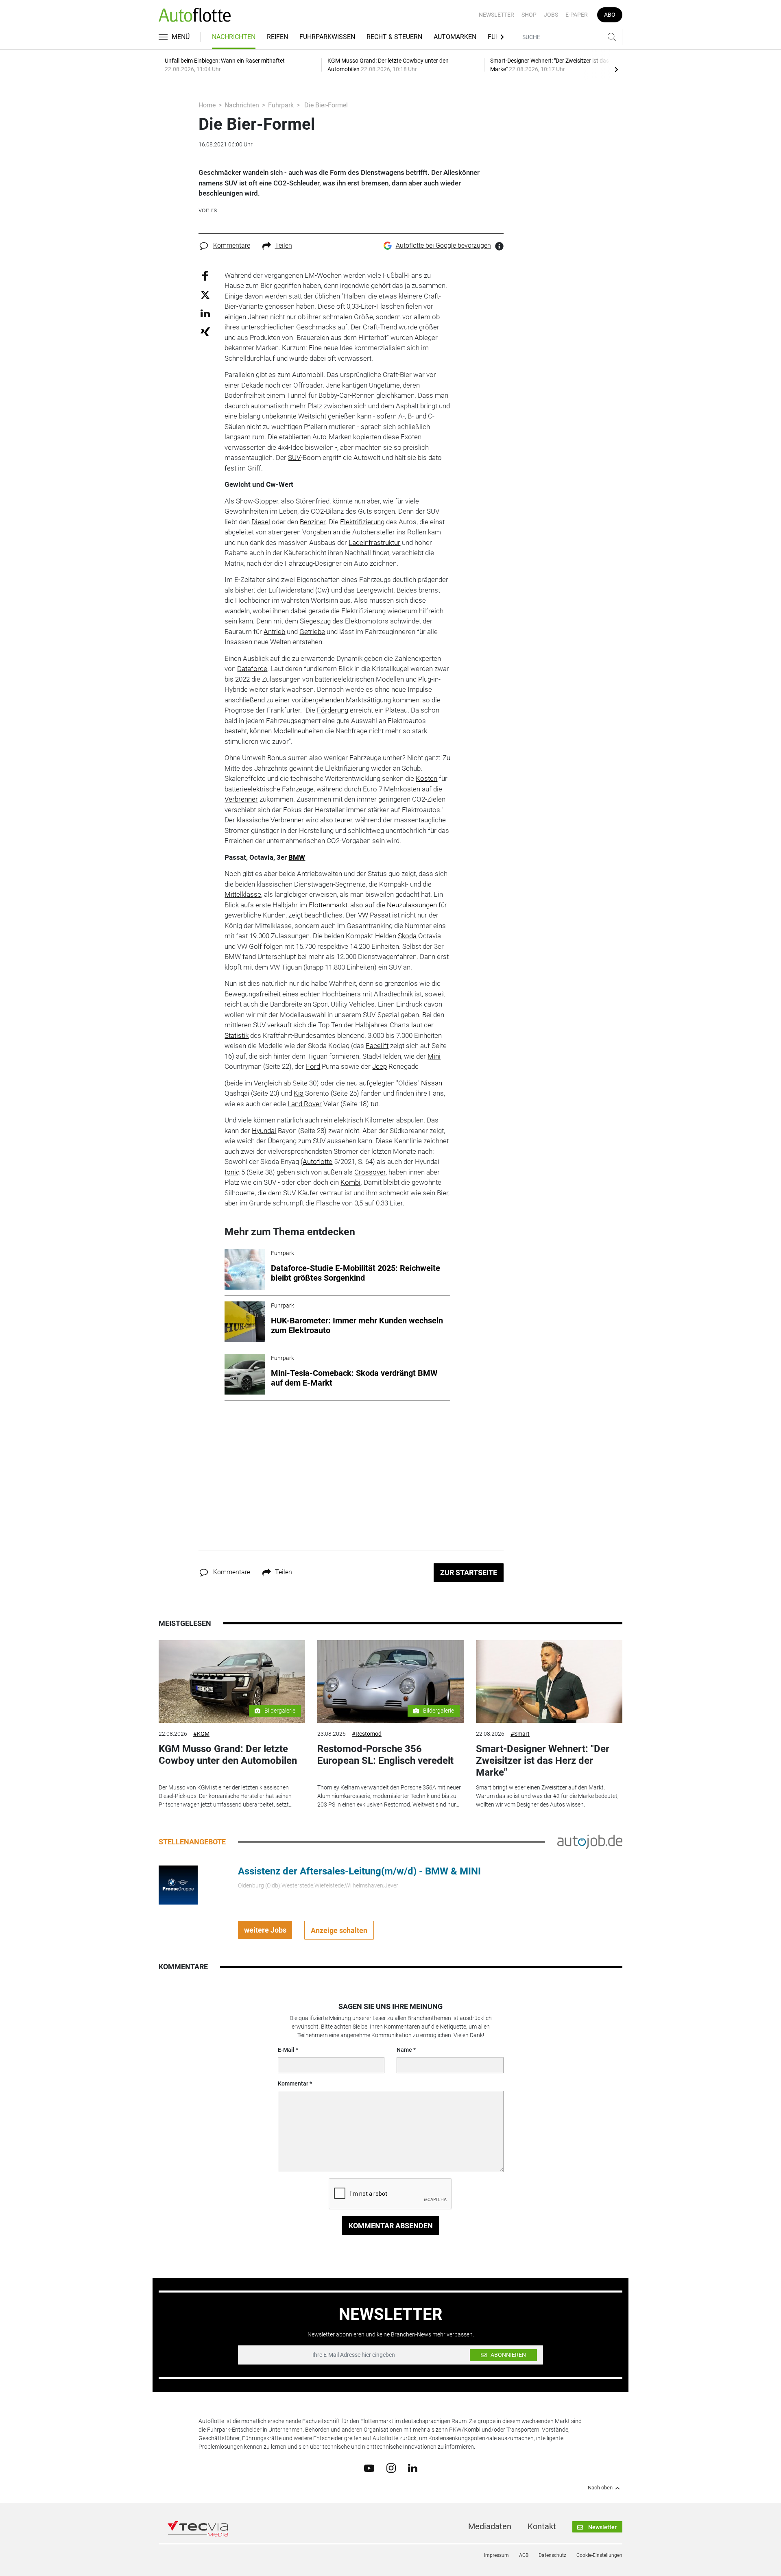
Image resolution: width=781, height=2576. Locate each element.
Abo (610, 15)
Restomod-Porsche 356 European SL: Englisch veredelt (385, 1755)
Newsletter (496, 15)
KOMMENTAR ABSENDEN (391, 2226)
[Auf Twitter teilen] (205, 295)
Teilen (284, 245)
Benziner (313, 522)
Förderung (333, 710)
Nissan (432, 1083)
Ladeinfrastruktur (374, 543)
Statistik (237, 1035)
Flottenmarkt (328, 905)
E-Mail (286, 2050)
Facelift (377, 1046)
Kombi (350, 1182)
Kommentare (232, 245)
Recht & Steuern (394, 37)
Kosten (426, 778)
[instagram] (391, 2468)
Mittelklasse (243, 894)
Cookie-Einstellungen (599, 2555)
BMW (297, 857)
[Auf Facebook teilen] (205, 275)
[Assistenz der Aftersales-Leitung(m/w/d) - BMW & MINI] (178, 1885)
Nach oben (600, 2488)
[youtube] (369, 2467)
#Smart (520, 1734)
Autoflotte (317, 1162)
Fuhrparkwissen (327, 37)
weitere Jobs (265, 1930)
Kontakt (542, 2526)
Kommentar (293, 2083)
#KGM (201, 1734)
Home (207, 105)
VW (363, 915)
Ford (313, 1066)
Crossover (370, 1172)
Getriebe (312, 632)
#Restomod (367, 1734)
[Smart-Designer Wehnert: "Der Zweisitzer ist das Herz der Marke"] (549, 1681)
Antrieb (274, 632)
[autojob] (590, 1842)
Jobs (551, 15)
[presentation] (616, 69)
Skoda (407, 936)
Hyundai (264, 1131)
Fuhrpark (281, 105)
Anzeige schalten (339, 1930)
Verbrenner (241, 799)
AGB (524, 2555)
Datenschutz (552, 2555)
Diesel (261, 522)
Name (404, 2050)
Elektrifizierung (362, 522)
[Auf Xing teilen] (205, 331)
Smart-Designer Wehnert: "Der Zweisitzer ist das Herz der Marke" (543, 1761)
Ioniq (232, 1172)
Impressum (496, 2555)
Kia (299, 1093)
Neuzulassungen (412, 905)
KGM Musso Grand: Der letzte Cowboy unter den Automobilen (228, 1755)
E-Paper (577, 15)
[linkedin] (413, 2467)
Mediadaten (490, 2526)
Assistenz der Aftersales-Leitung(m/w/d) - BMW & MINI (359, 1871)
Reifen (277, 37)
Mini (434, 1056)
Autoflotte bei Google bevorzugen (443, 245)
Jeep (380, 1066)
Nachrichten (234, 37)
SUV (294, 458)
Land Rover (305, 1104)
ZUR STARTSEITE (469, 1572)
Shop (529, 15)
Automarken (455, 37)
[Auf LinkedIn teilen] (205, 313)
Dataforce (252, 669)
